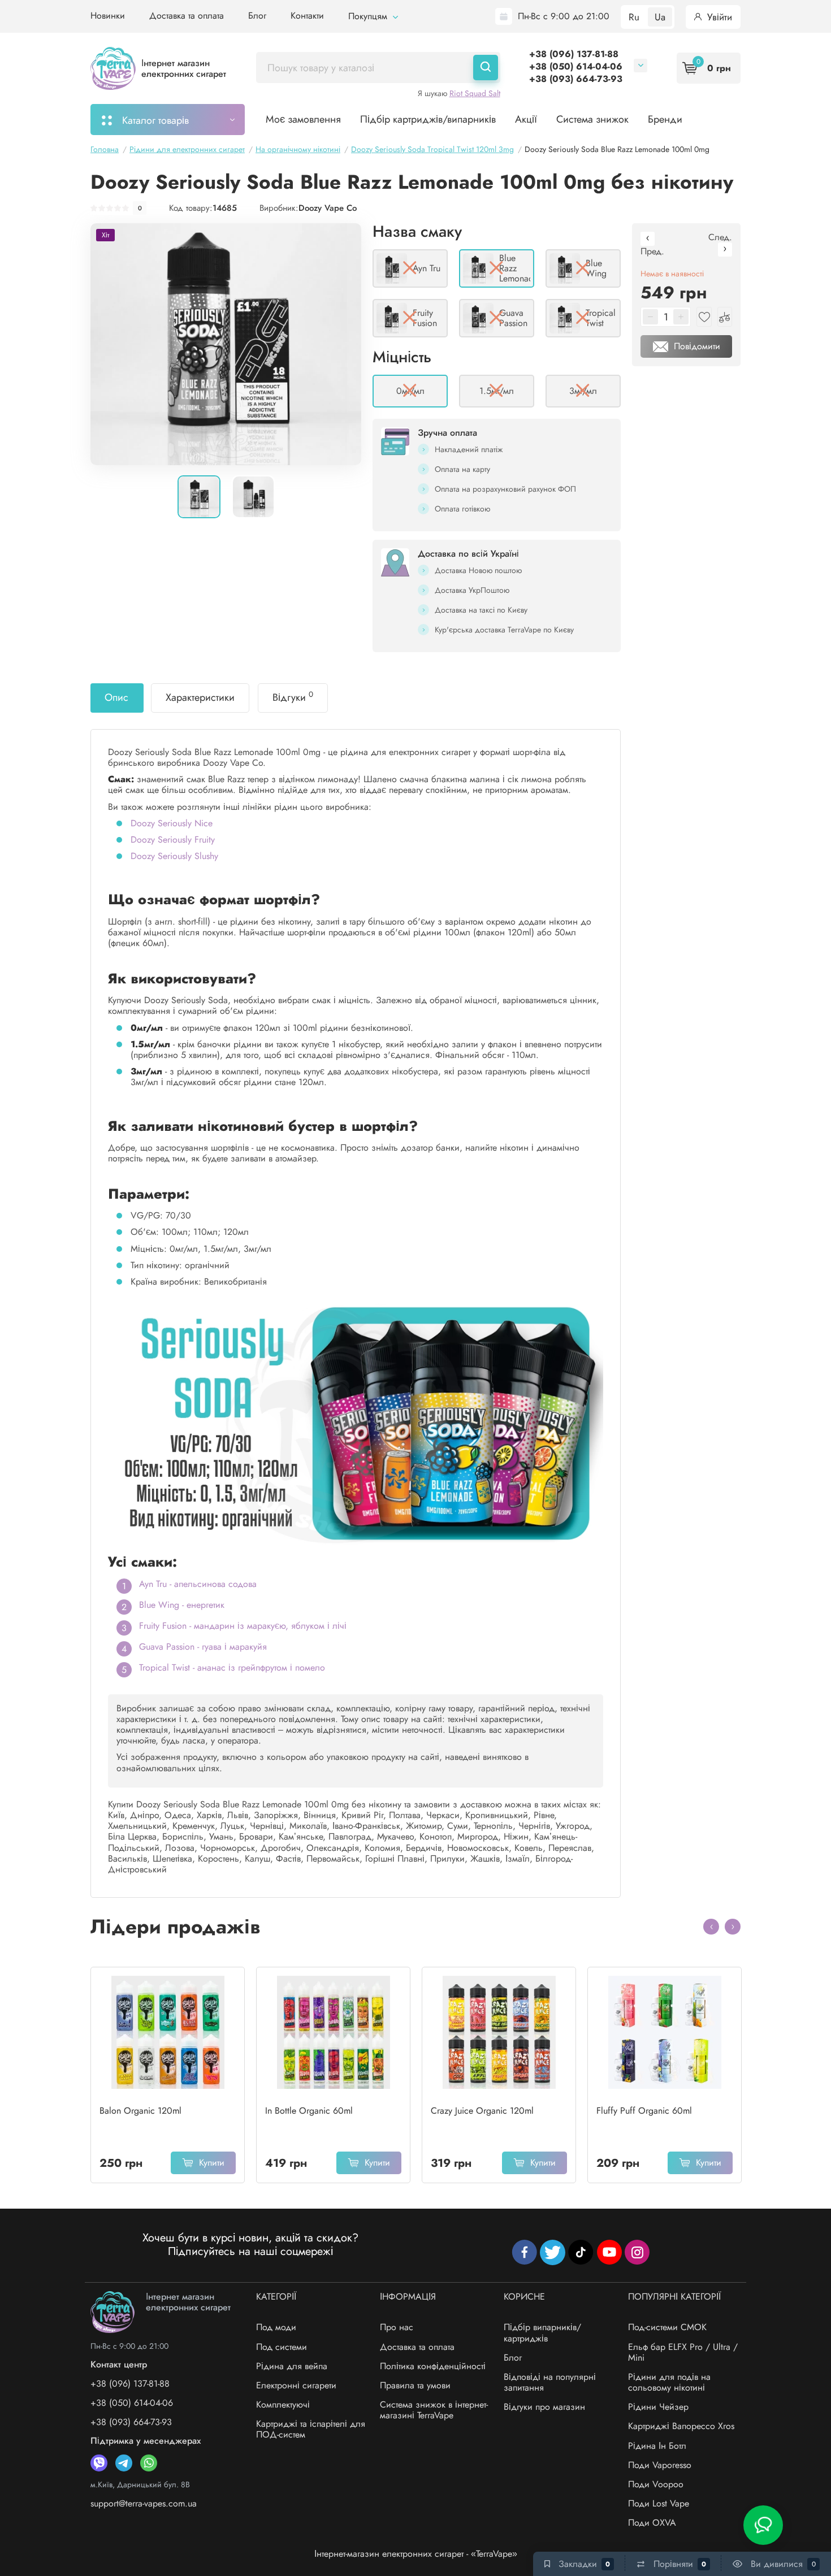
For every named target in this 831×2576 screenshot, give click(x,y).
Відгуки (293, 697)
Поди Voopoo (656, 2484)
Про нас (397, 2327)
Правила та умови (415, 2385)
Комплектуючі (283, 2404)
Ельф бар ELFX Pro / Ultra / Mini (683, 2352)
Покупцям (369, 16)
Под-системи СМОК (667, 2327)
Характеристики (200, 697)
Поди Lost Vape (659, 2503)
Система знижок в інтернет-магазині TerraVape (434, 2410)
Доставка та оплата (187, 16)
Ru (634, 17)
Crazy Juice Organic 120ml (482, 2111)
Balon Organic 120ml (140, 2111)
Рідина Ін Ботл (657, 2446)
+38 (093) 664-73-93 (576, 79)
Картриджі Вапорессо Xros (681, 2426)
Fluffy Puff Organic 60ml (644, 2111)
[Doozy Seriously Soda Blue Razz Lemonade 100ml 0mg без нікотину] (226, 344)
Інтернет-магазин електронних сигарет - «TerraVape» (416, 2554)
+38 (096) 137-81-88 (574, 54)
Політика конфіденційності (433, 2366)
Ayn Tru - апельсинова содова (198, 1584)
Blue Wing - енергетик (182, 1605)
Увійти (718, 17)
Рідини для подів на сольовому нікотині (669, 2382)
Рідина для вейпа (292, 2366)
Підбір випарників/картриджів (542, 2332)
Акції (526, 119)
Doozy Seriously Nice (172, 823)
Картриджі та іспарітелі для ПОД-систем (311, 2429)
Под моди (276, 2327)
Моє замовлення (303, 119)
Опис (116, 697)
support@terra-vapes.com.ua (144, 2503)
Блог (257, 16)
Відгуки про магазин (544, 2407)
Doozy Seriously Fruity (173, 840)
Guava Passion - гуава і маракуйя (203, 1647)
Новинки (108, 16)
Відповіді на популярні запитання (550, 2382)
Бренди (665, 119)
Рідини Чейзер (658, 2407)
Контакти (307, 16)
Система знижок (592, 119)
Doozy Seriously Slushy (174, 856)
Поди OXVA (652, 2523)
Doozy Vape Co (328, 208)
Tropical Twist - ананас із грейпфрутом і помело (232, 1668)
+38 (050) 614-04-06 (576, 66)
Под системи (282, 2347)
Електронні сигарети (296, 2385)
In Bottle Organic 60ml (309, 2111)
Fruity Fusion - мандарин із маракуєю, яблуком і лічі (243, 1626)
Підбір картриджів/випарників (428, 119)
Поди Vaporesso (660, 2465)
